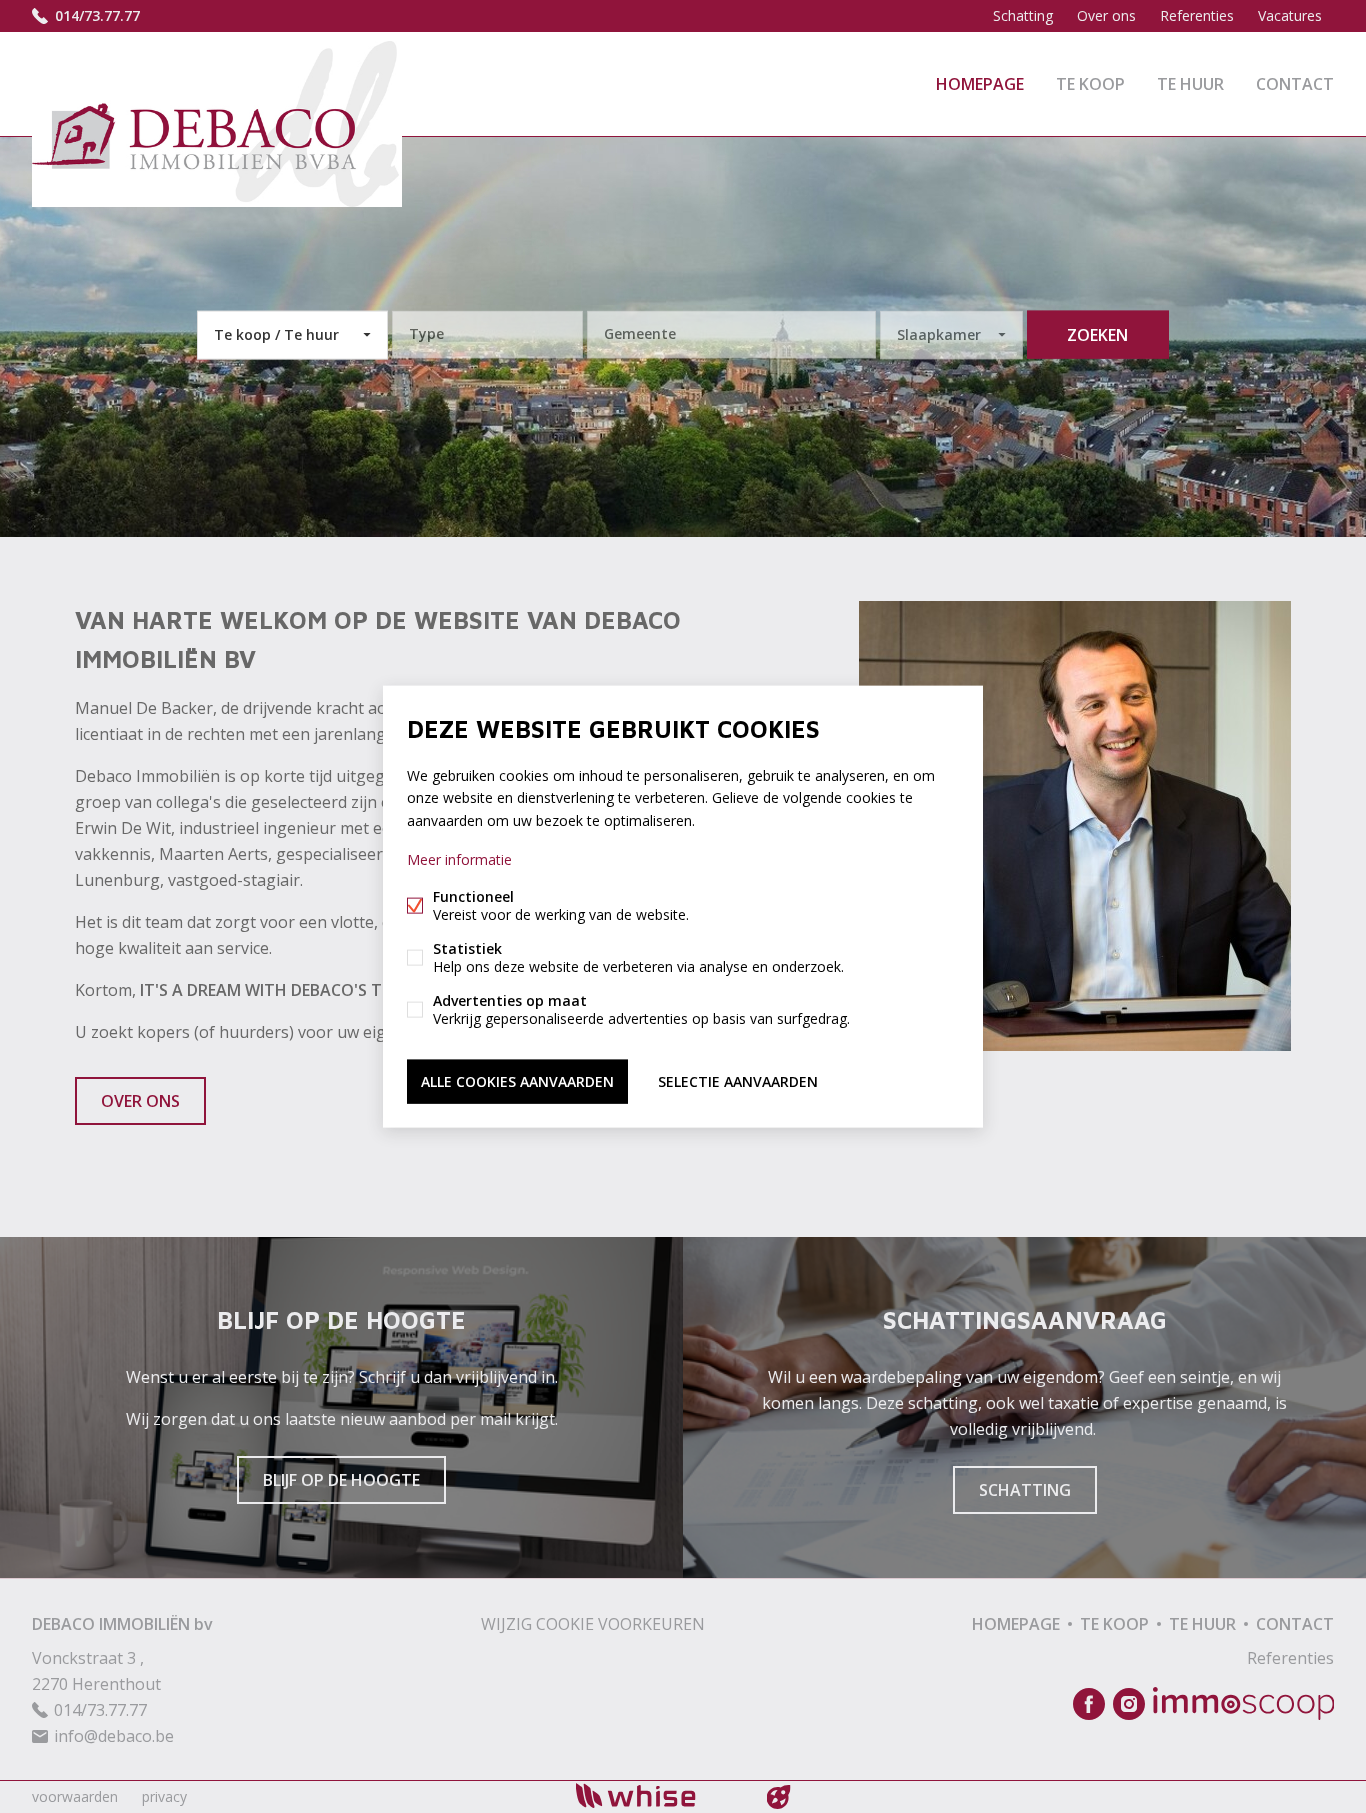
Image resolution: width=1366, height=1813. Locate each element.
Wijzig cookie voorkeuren (593, 1624)
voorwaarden (75, 1796)
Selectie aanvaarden (738, 1080)
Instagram (1129, 1704)
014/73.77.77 (97, 15)
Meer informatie (459, 858)
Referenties (1197, 15)
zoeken (1097, 335)
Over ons (1106, 15)
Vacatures (1290, 15)
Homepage (980, 84)
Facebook (1089, 1704)
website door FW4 (779, 1797)
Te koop (1090, 84)
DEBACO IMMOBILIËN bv (122, 1624)
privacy (164, 1796)
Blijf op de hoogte (341, 1480)
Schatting (1023, 15)
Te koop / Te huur (276, 334)
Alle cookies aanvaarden (517, 1080)
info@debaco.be (114, 1736)
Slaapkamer (939, 334)
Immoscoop (1243, 1703)
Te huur (1190, 84)
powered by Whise (659, 1795)
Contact (1295, 84)
